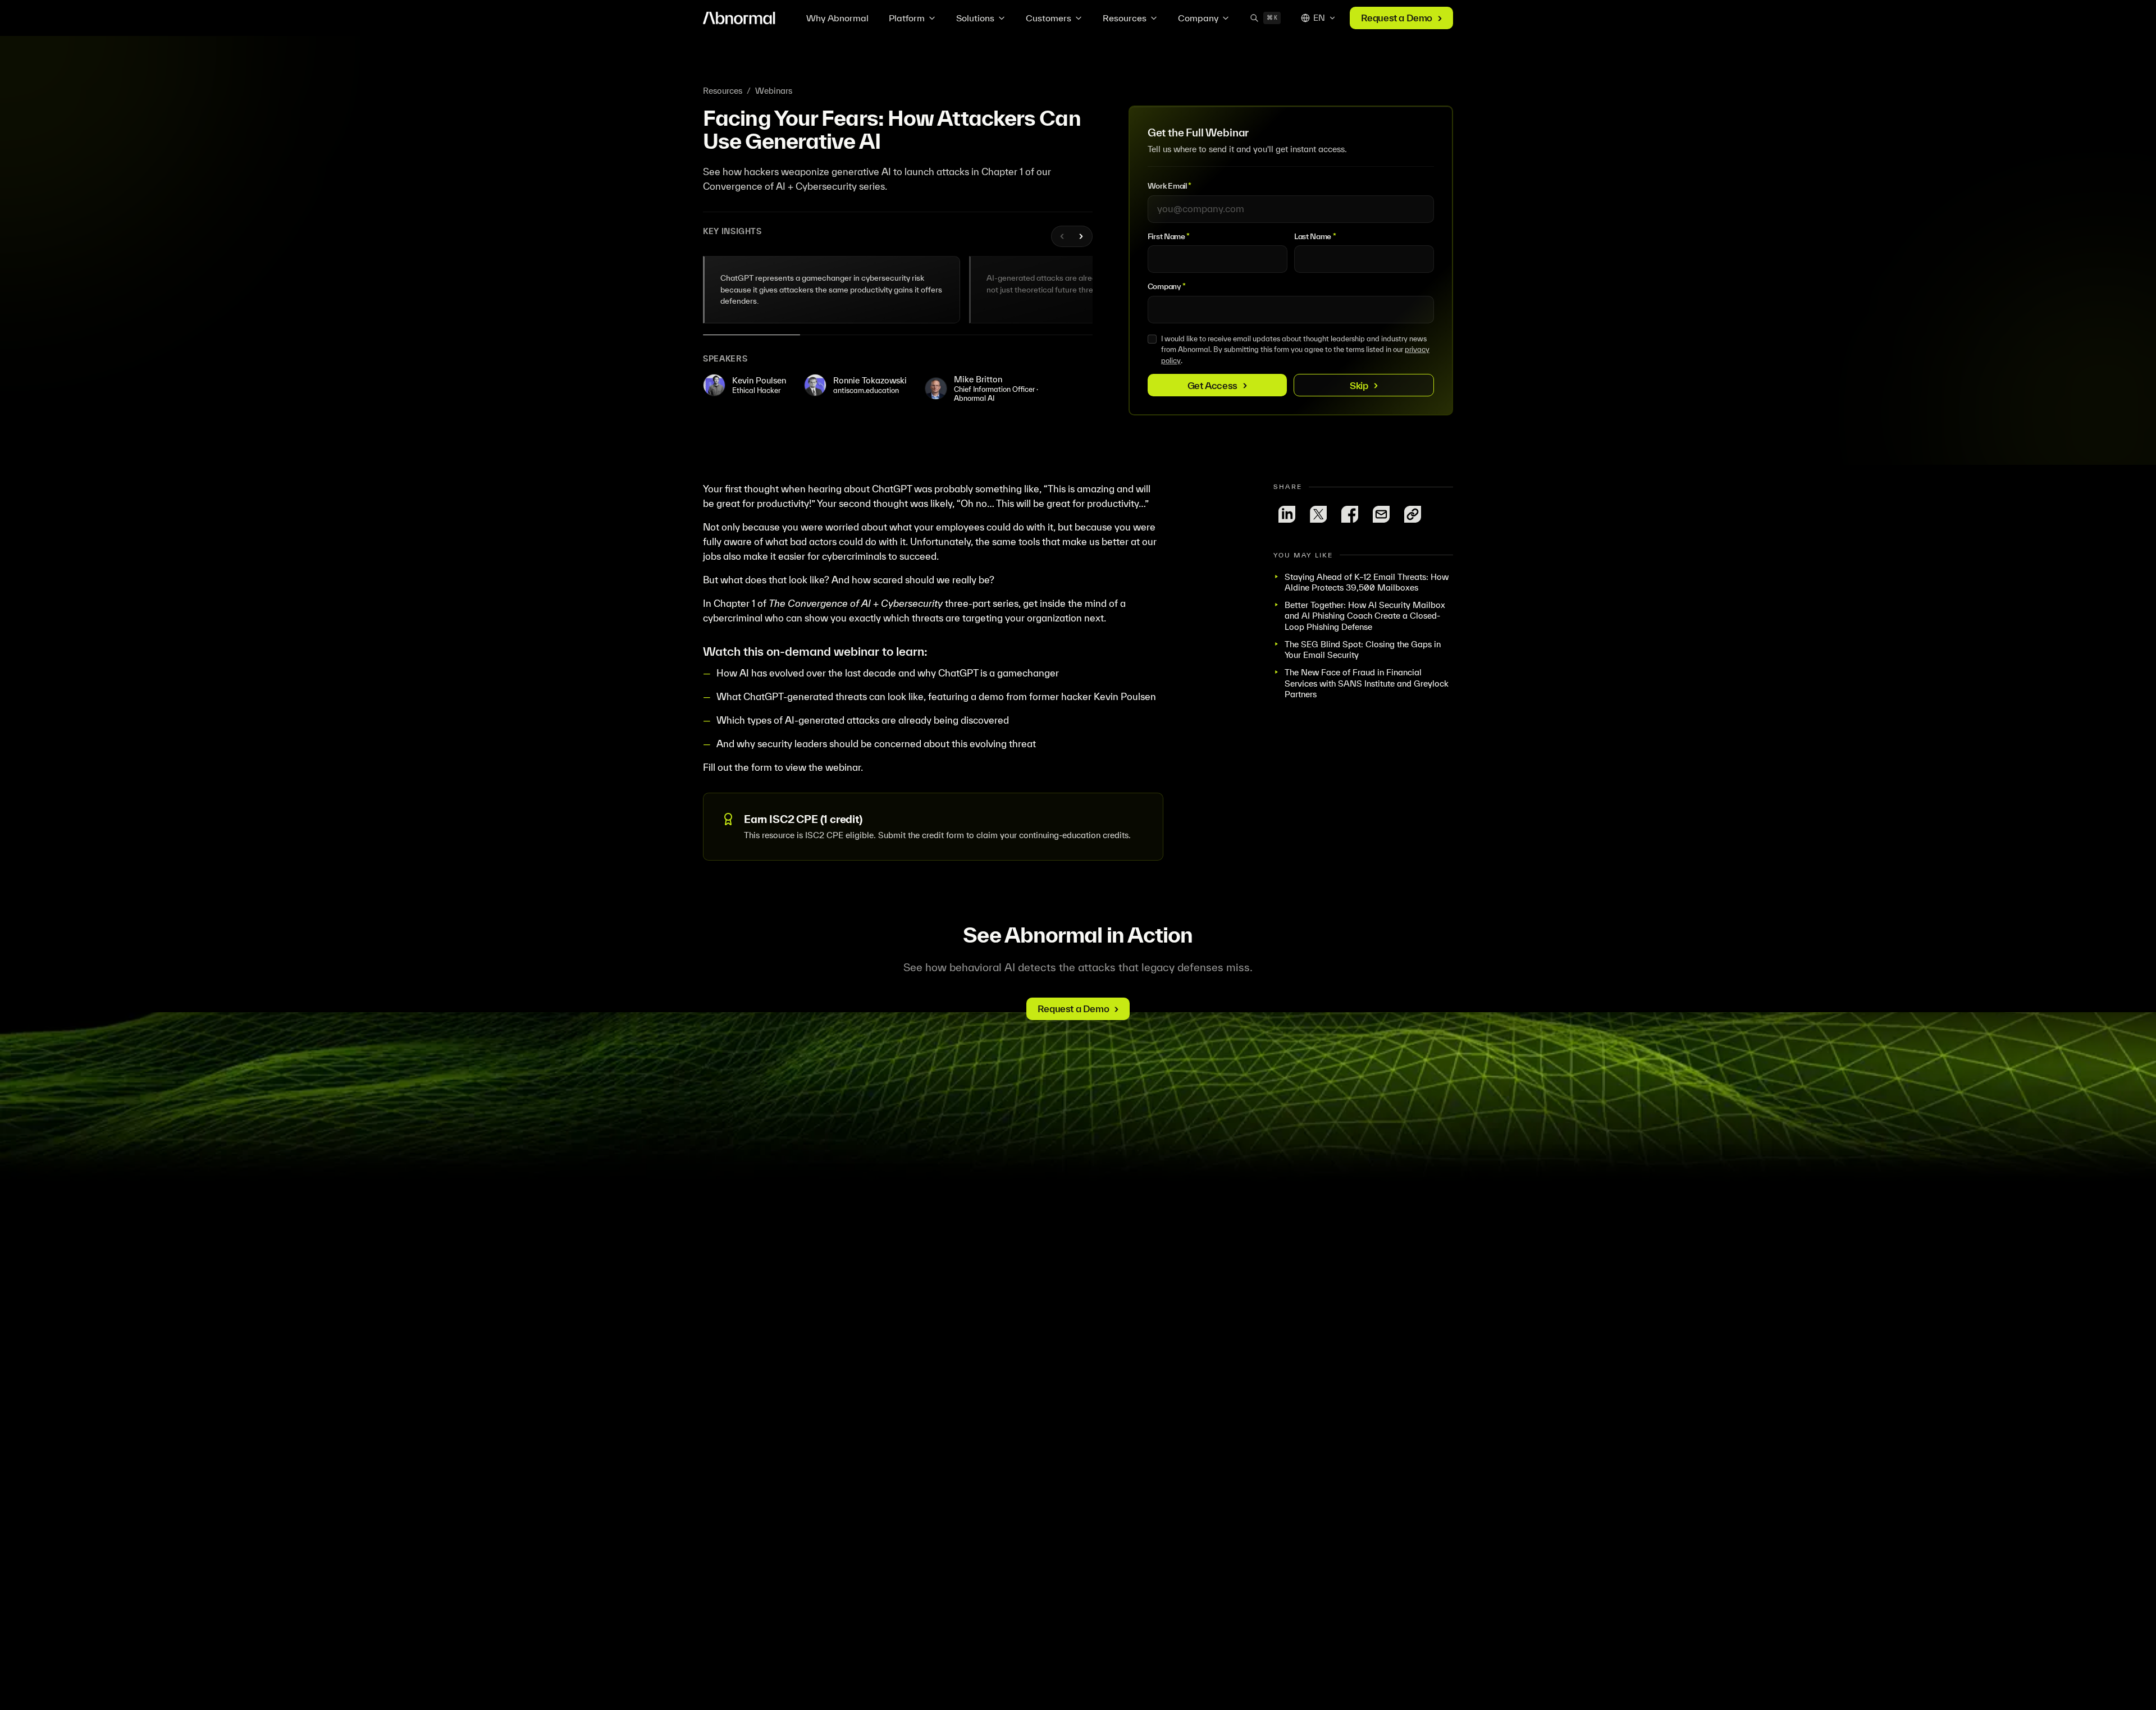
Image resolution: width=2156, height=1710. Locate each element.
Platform (907, 18)
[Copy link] (1413, 514)
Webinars (774, 91)
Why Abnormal (837, 18)
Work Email (1170, 186)
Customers (1049, 18)
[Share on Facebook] (1350, 514)
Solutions (975, 18)
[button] (832, 290)
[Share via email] (1381, 514)
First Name (1169, 236)
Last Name (1315, 236)
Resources (1125, 18)
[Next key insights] (1081, 236)
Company (1198, 18)
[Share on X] (1318, 514)
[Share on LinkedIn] (1287, 514)
